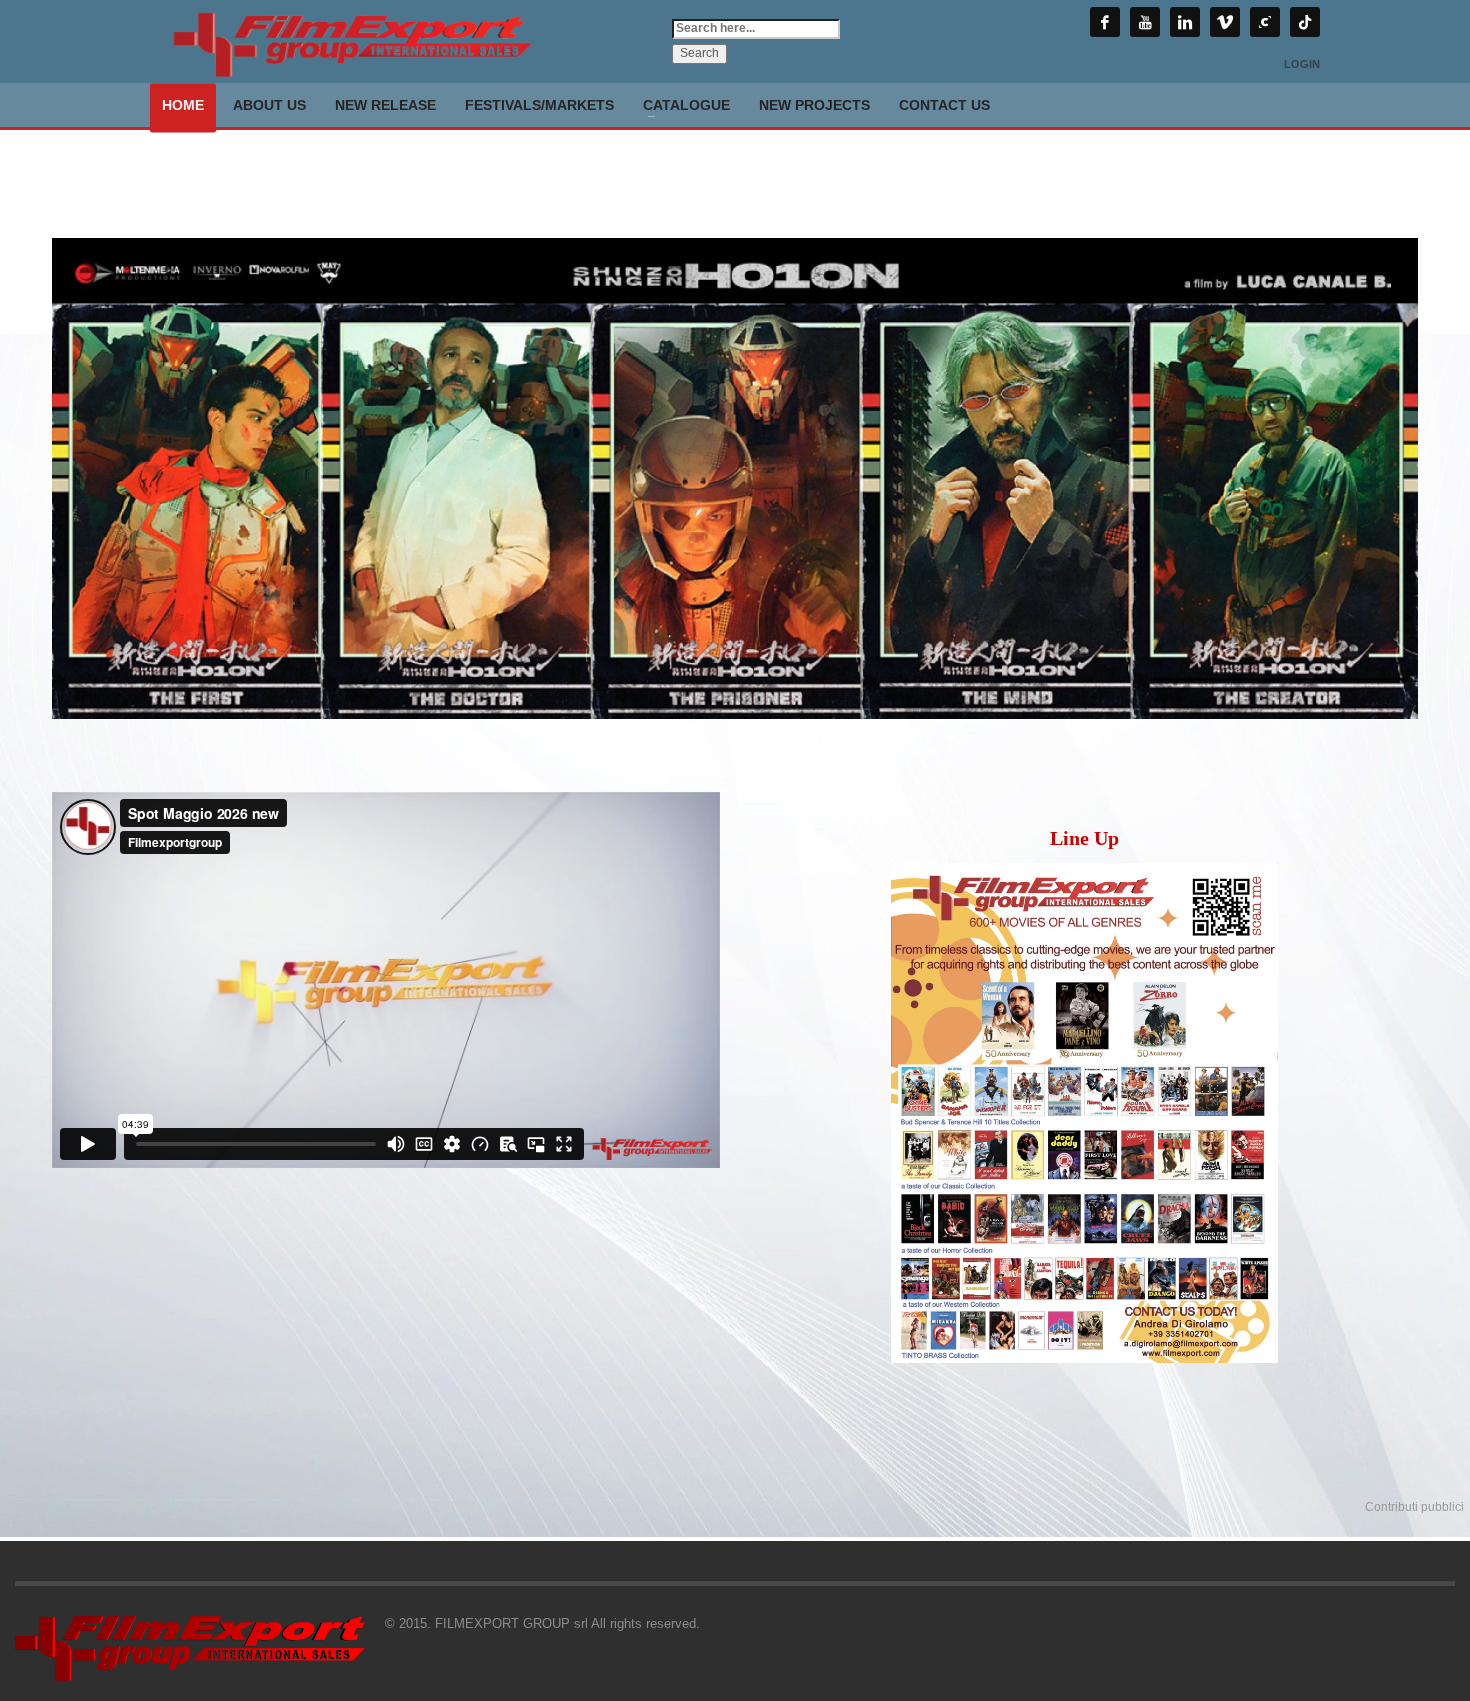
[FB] (1105, 22)
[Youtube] (1145, 22)
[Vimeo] (1225, 22)
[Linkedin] (1185, 22)
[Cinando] (1265, 22)
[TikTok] (1305, 22)
